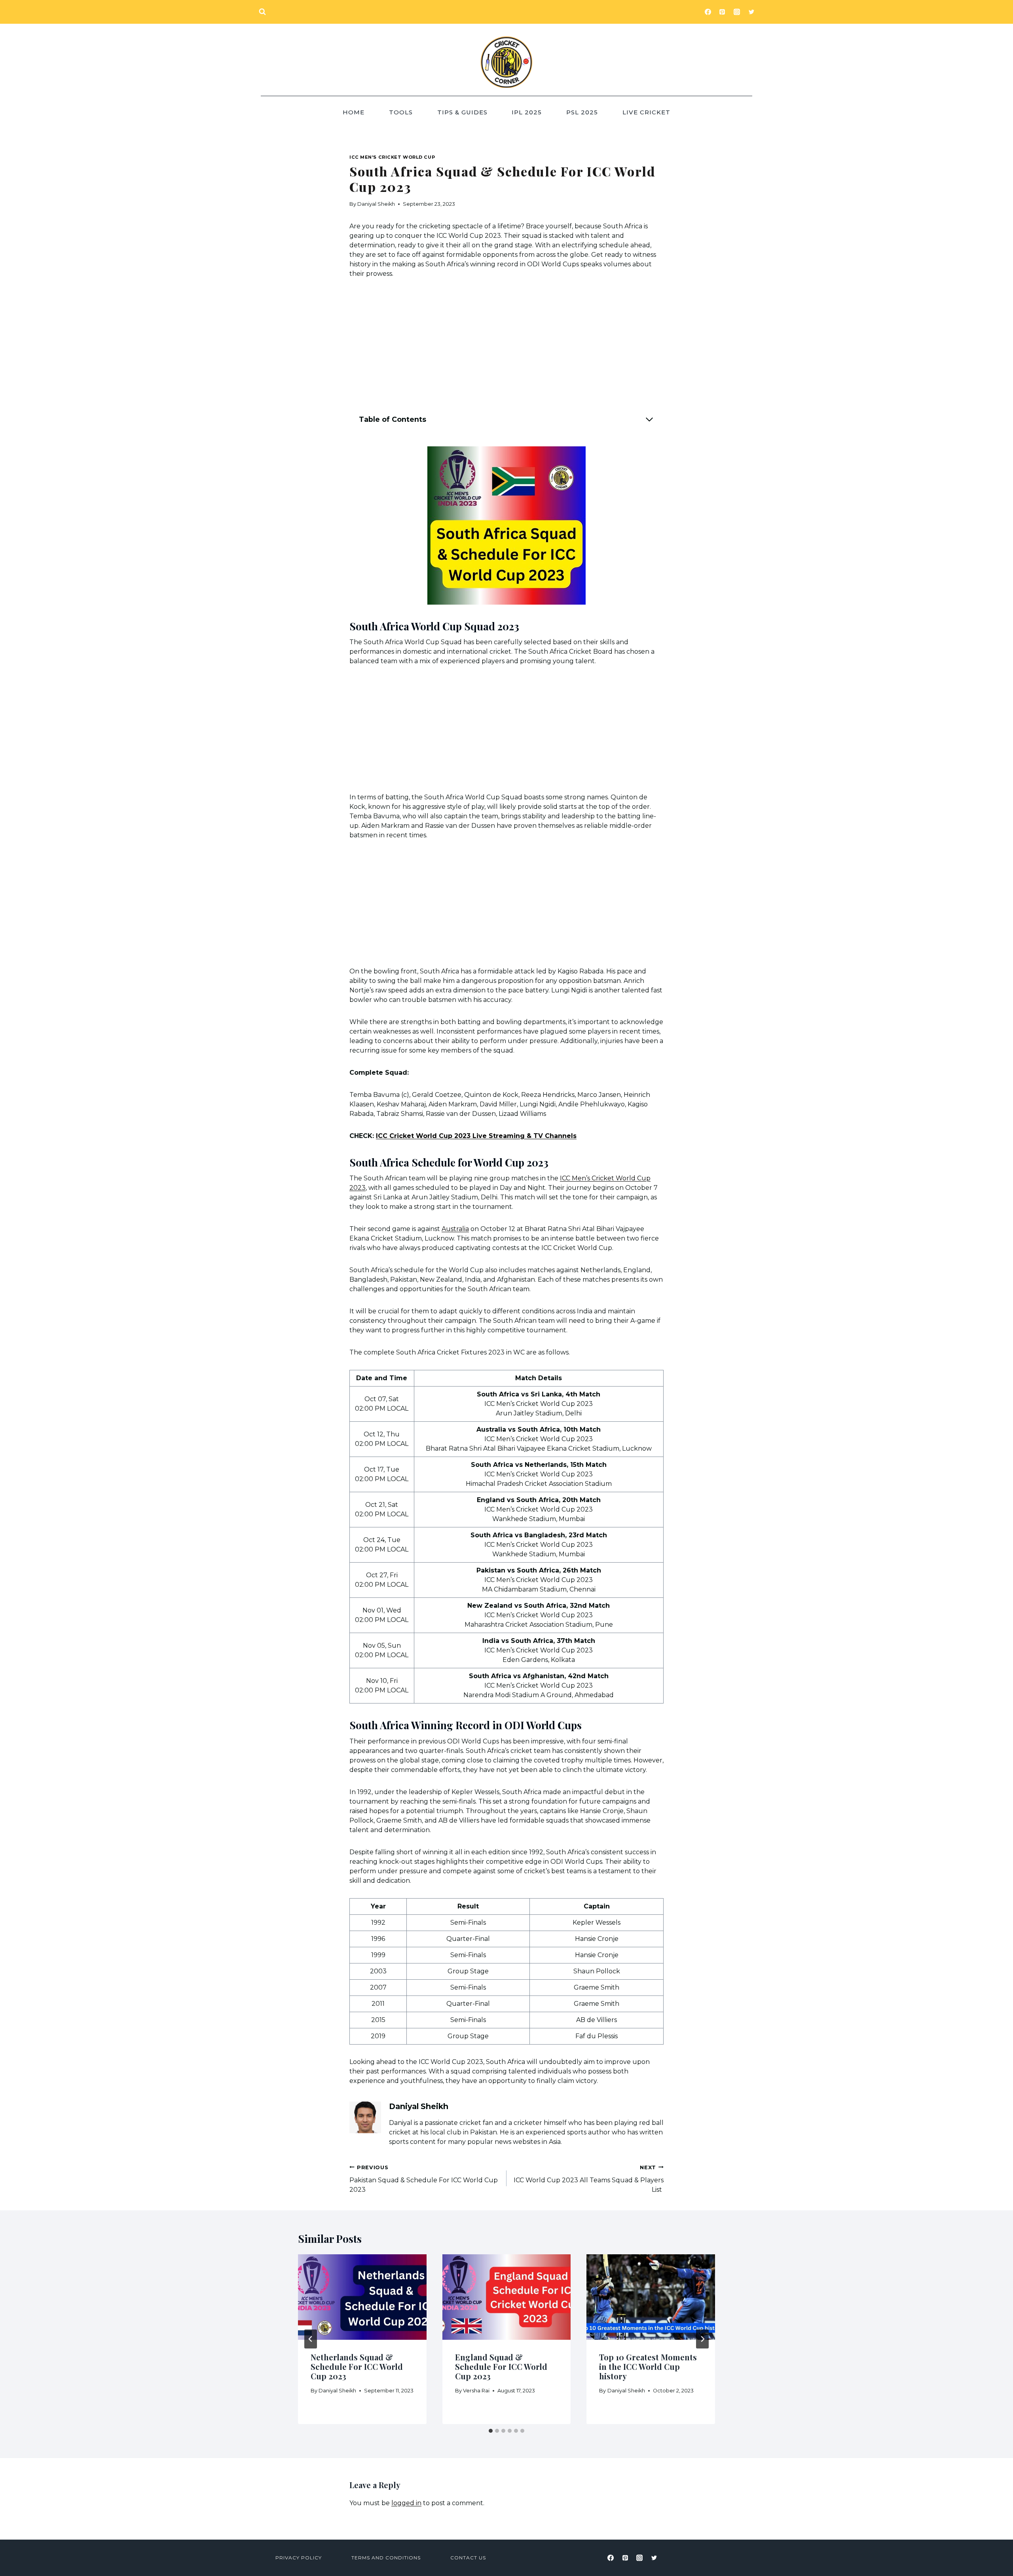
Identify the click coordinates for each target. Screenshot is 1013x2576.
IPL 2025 (527, 112)
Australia (455, 1229)
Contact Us (468, 2558)
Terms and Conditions (386, 2558)
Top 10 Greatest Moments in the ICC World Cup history (648, 2366)
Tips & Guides (462, 112)
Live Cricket (646, 112)
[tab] (491, 2431)
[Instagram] (737, 12)
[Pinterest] (722, 12)
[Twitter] (751, 12)
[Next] (702, 2339)
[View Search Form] (262, 12)
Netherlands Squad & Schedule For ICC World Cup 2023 (357, 2366)
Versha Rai (476, 2391)
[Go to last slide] (311, 2339)
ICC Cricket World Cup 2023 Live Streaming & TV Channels (476, 1136)
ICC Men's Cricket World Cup (392, 157)
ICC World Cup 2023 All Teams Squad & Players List (589, 2179)
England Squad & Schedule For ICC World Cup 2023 (501, 2366)
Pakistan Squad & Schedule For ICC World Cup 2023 (424, 2179)
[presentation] (362, 2297)
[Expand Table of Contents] (649, 419)
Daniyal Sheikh (376, 204)
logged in (406, 2503)
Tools (401, 112)
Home (354, 112)
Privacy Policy (299, 2558)
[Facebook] (708, 12)
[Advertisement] (506, 347)
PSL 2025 (582, 112)
